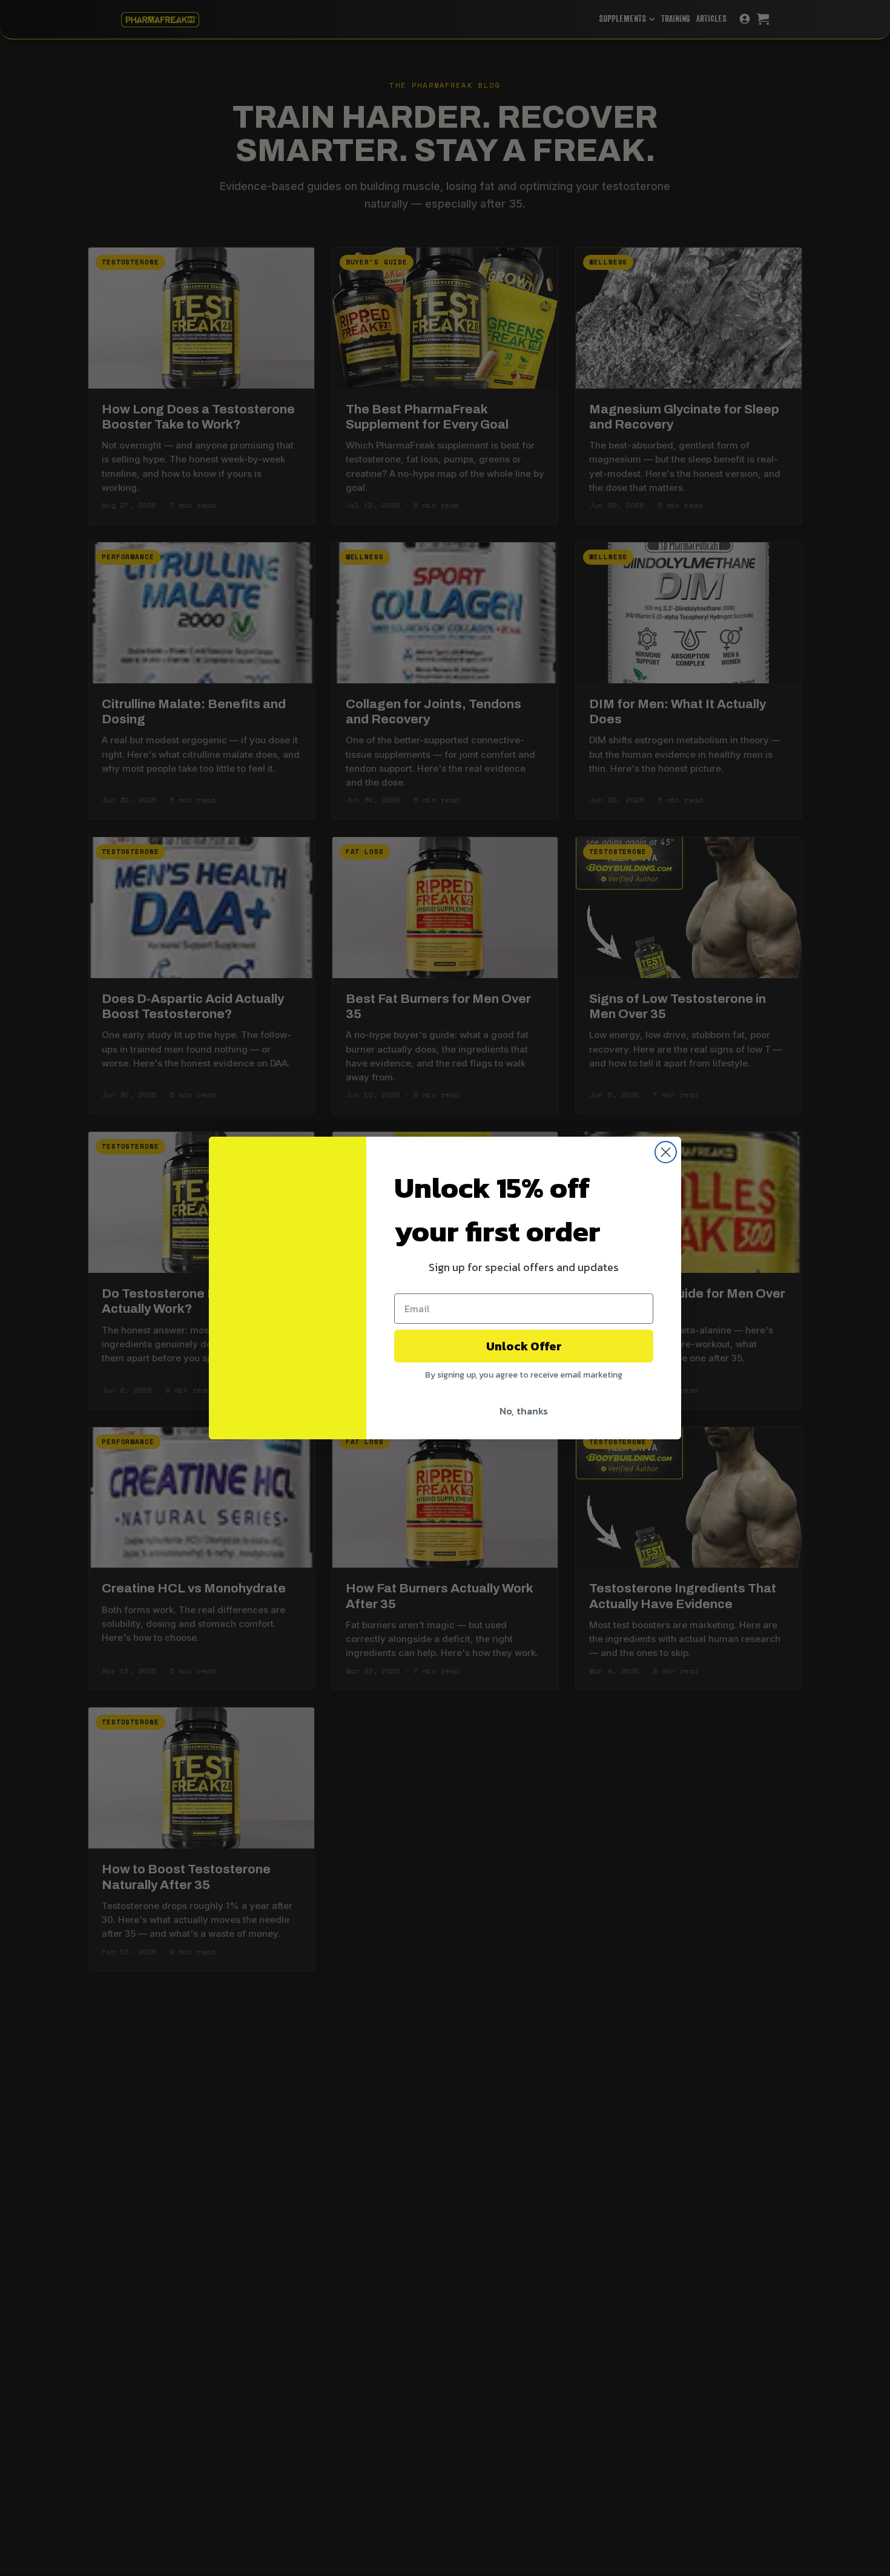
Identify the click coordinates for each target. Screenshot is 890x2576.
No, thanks (524, 1411)
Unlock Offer (524, 1346)
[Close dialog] (666, 1152)
